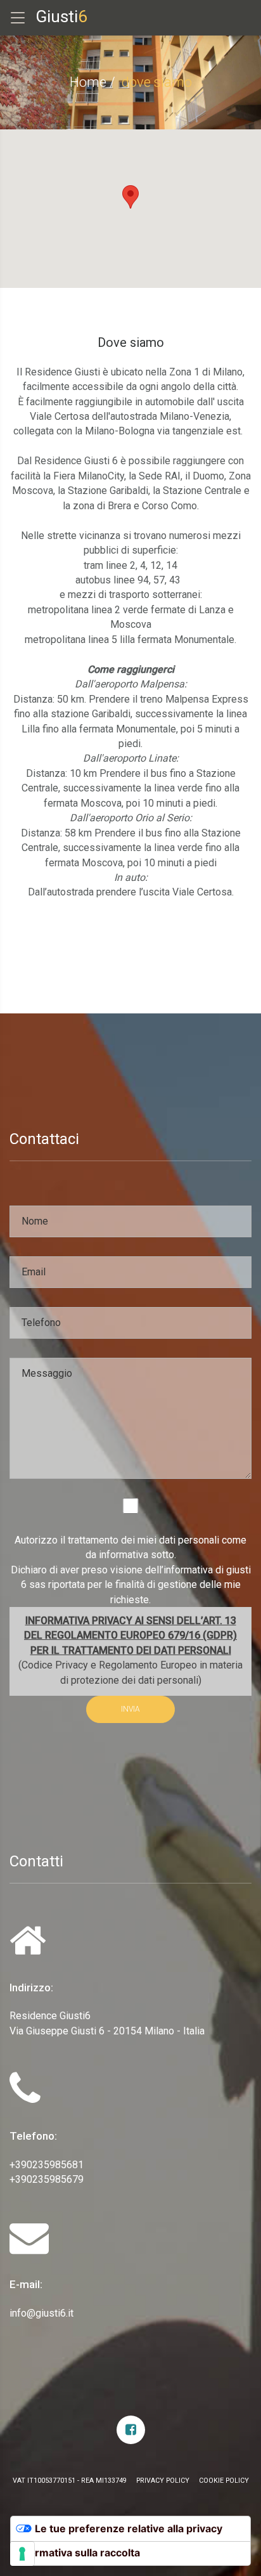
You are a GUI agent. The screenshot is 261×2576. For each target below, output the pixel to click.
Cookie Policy (224, 2481)
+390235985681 (47, 2165)
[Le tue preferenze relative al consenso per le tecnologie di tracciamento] (22, 2554)
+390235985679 (47, 2179)
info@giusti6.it (41, 2313)
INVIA (130, 1709)
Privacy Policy (163, 2481)
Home (88, 82)
